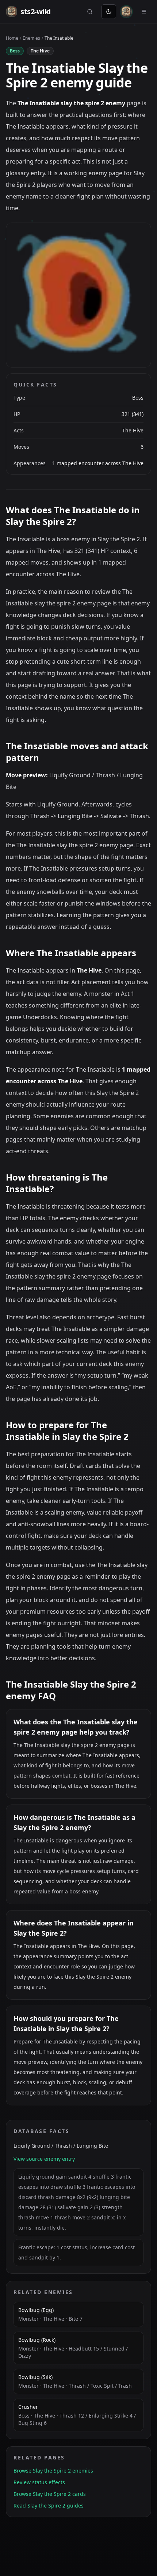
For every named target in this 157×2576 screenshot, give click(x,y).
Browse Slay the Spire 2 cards (50, 2494)
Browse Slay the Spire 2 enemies (53, 2471)
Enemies (31, 38)
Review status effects (39, 2482)
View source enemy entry (44, 2159)
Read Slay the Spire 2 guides (49, 2506)
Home (12, 38)
